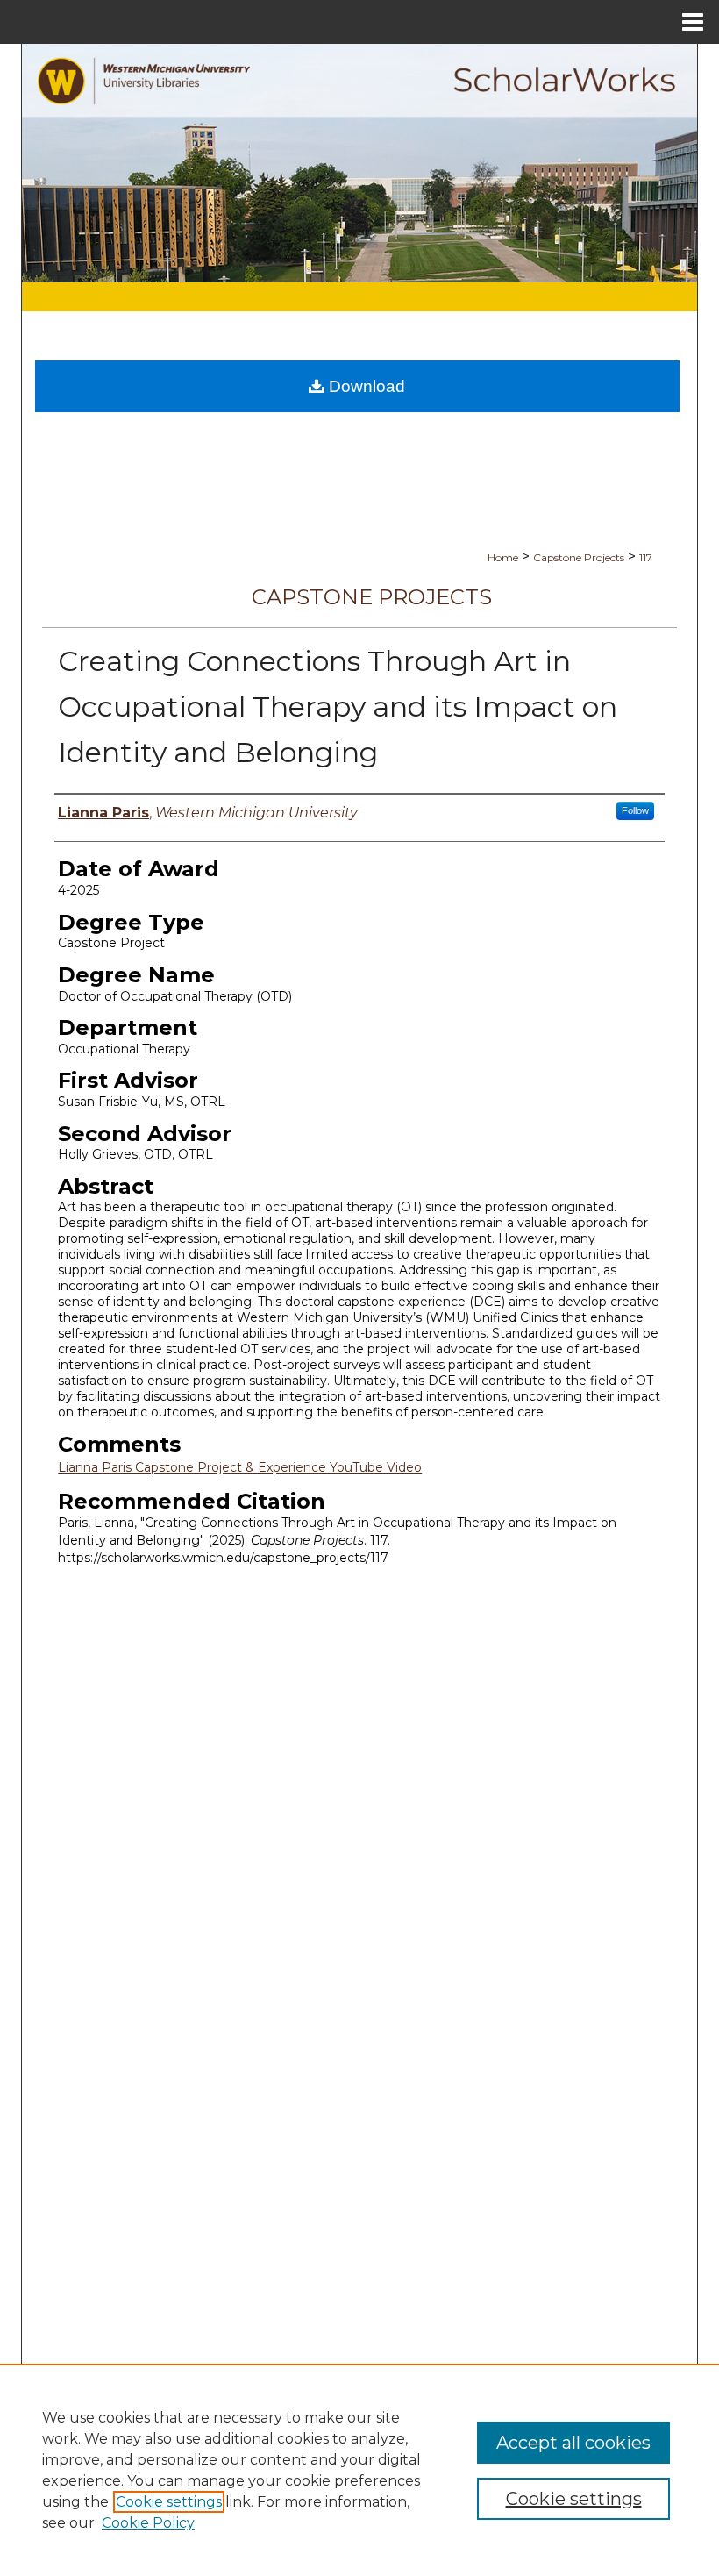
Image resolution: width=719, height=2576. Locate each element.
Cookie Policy (148, 2523)
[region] (359, 2470)
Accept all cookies (573, 2443)
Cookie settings (169, 2502)
